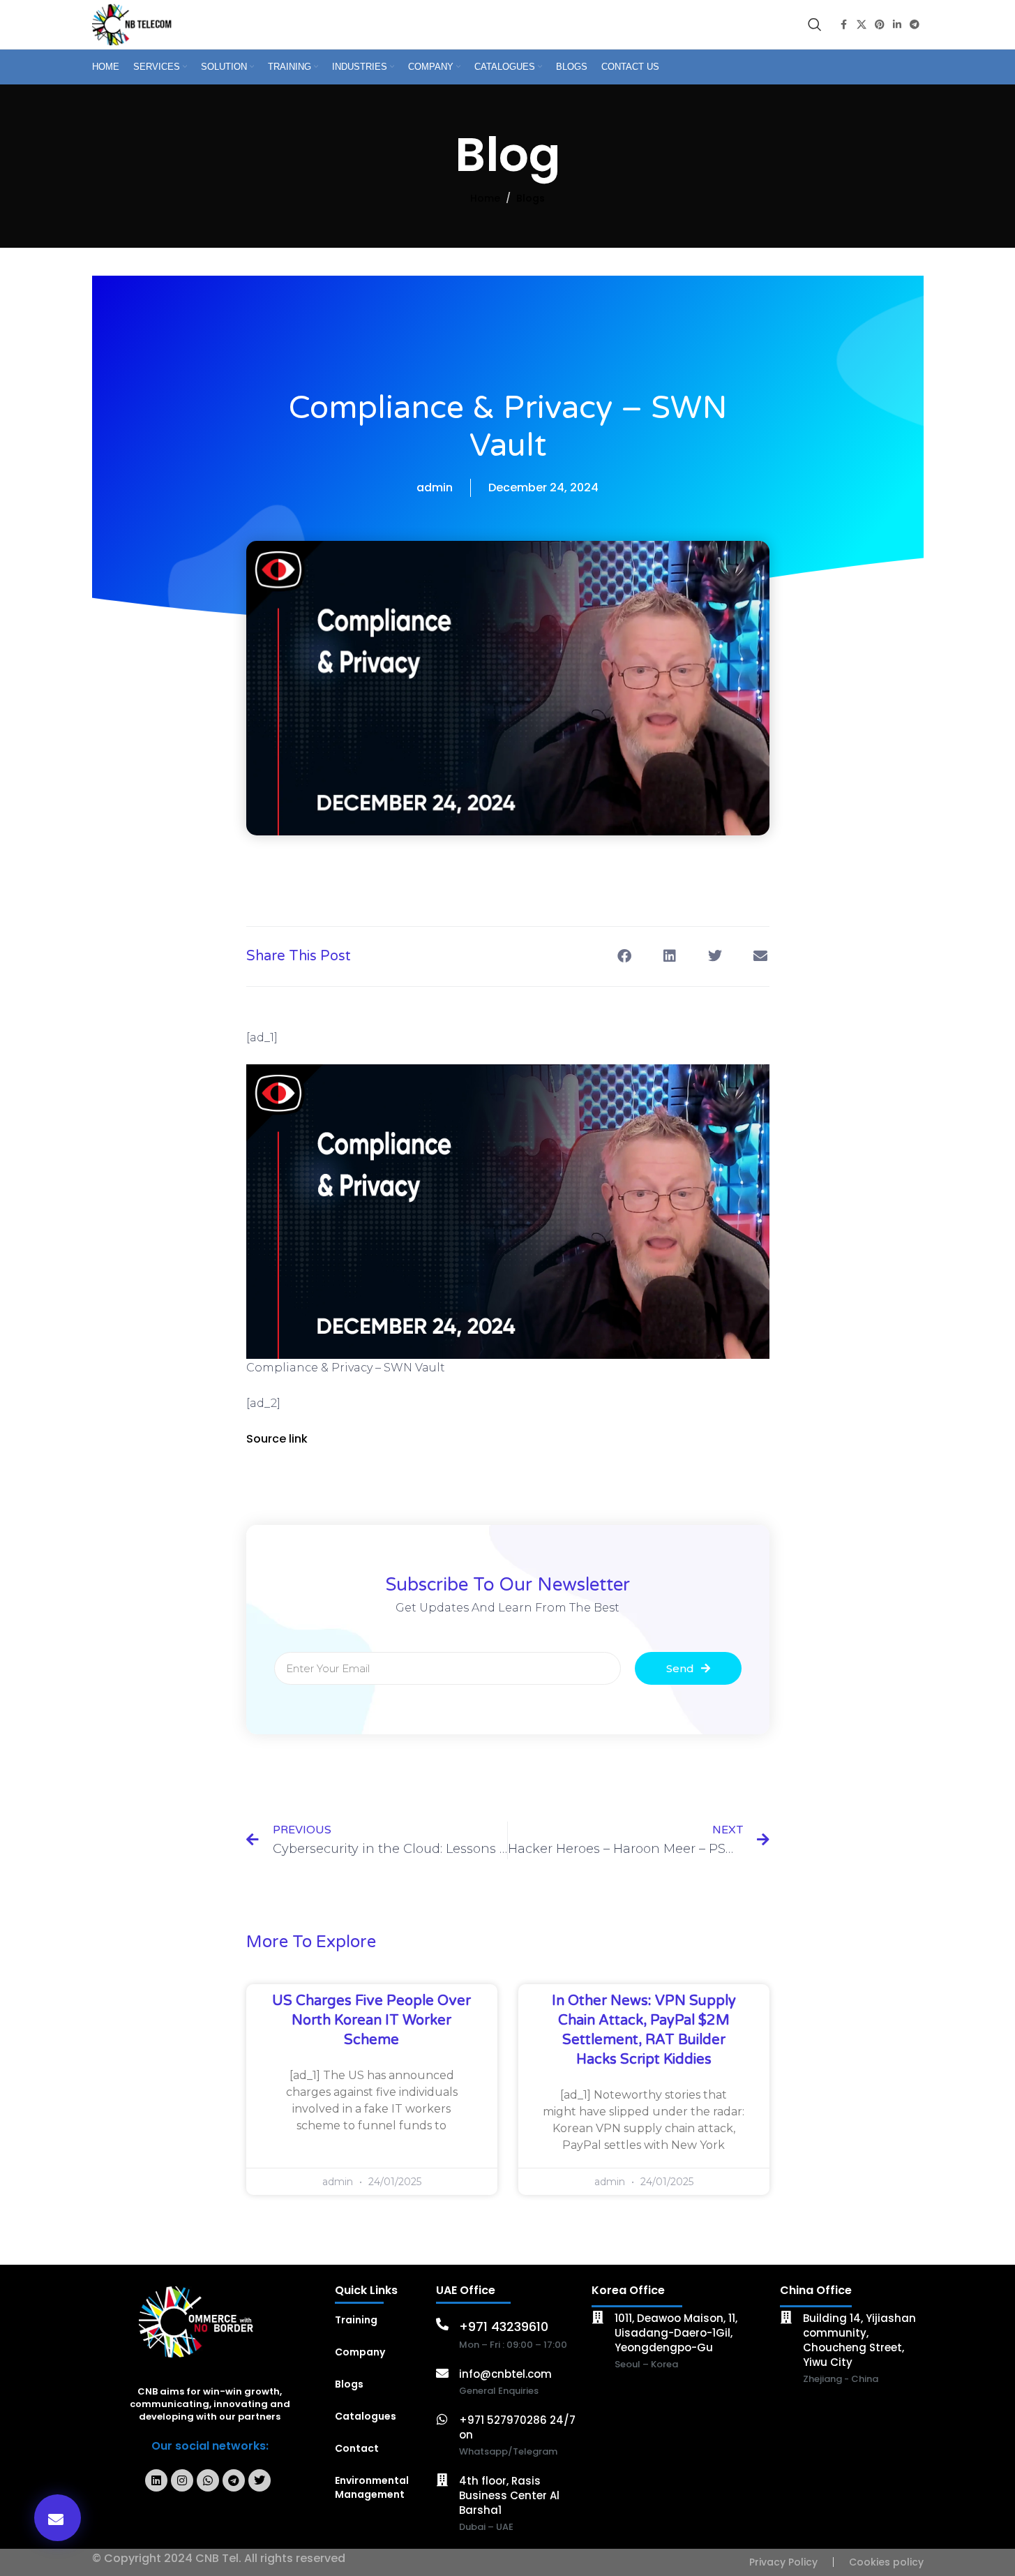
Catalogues (366, 2416)
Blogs (531, 198)
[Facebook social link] (844, 25)
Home (485, 198)
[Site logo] (134, 24)
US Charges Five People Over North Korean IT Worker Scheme (371, 2020)
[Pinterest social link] (880, 25)
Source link (277, 1439)
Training (356, 2320)
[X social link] (862, 25)
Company (360, 2352)
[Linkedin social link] (897, 25)
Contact (357, 2448)
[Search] (815, 24)
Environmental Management (372, 2487)
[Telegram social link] (915, 25)
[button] (58, 2518)
